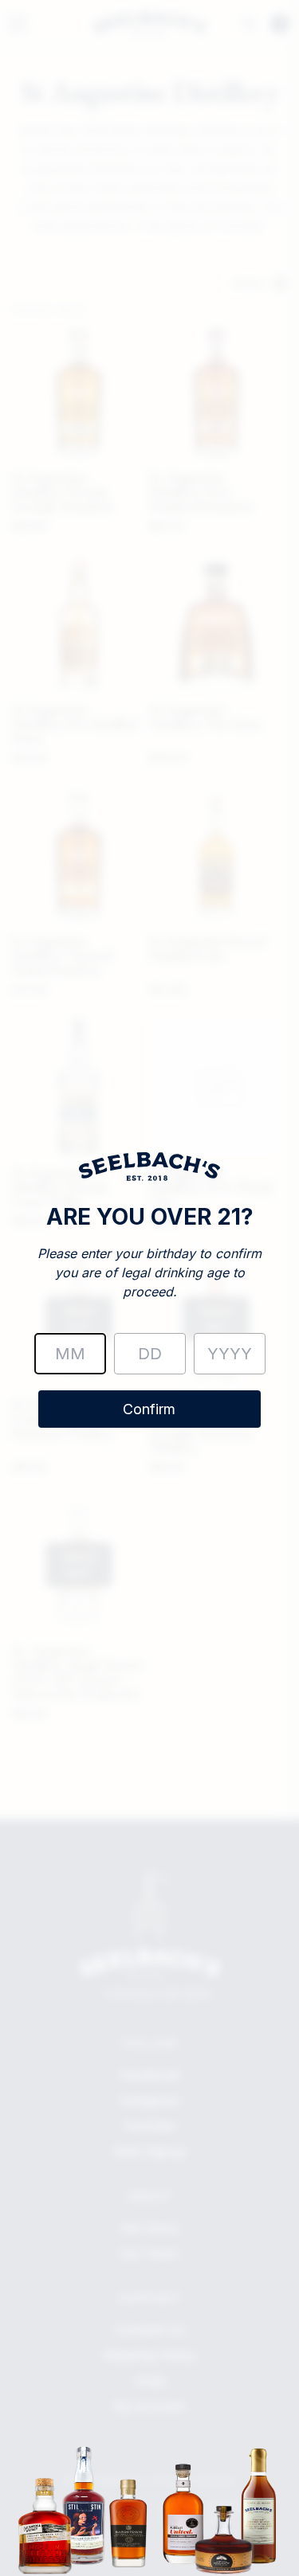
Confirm (149, 1409)
